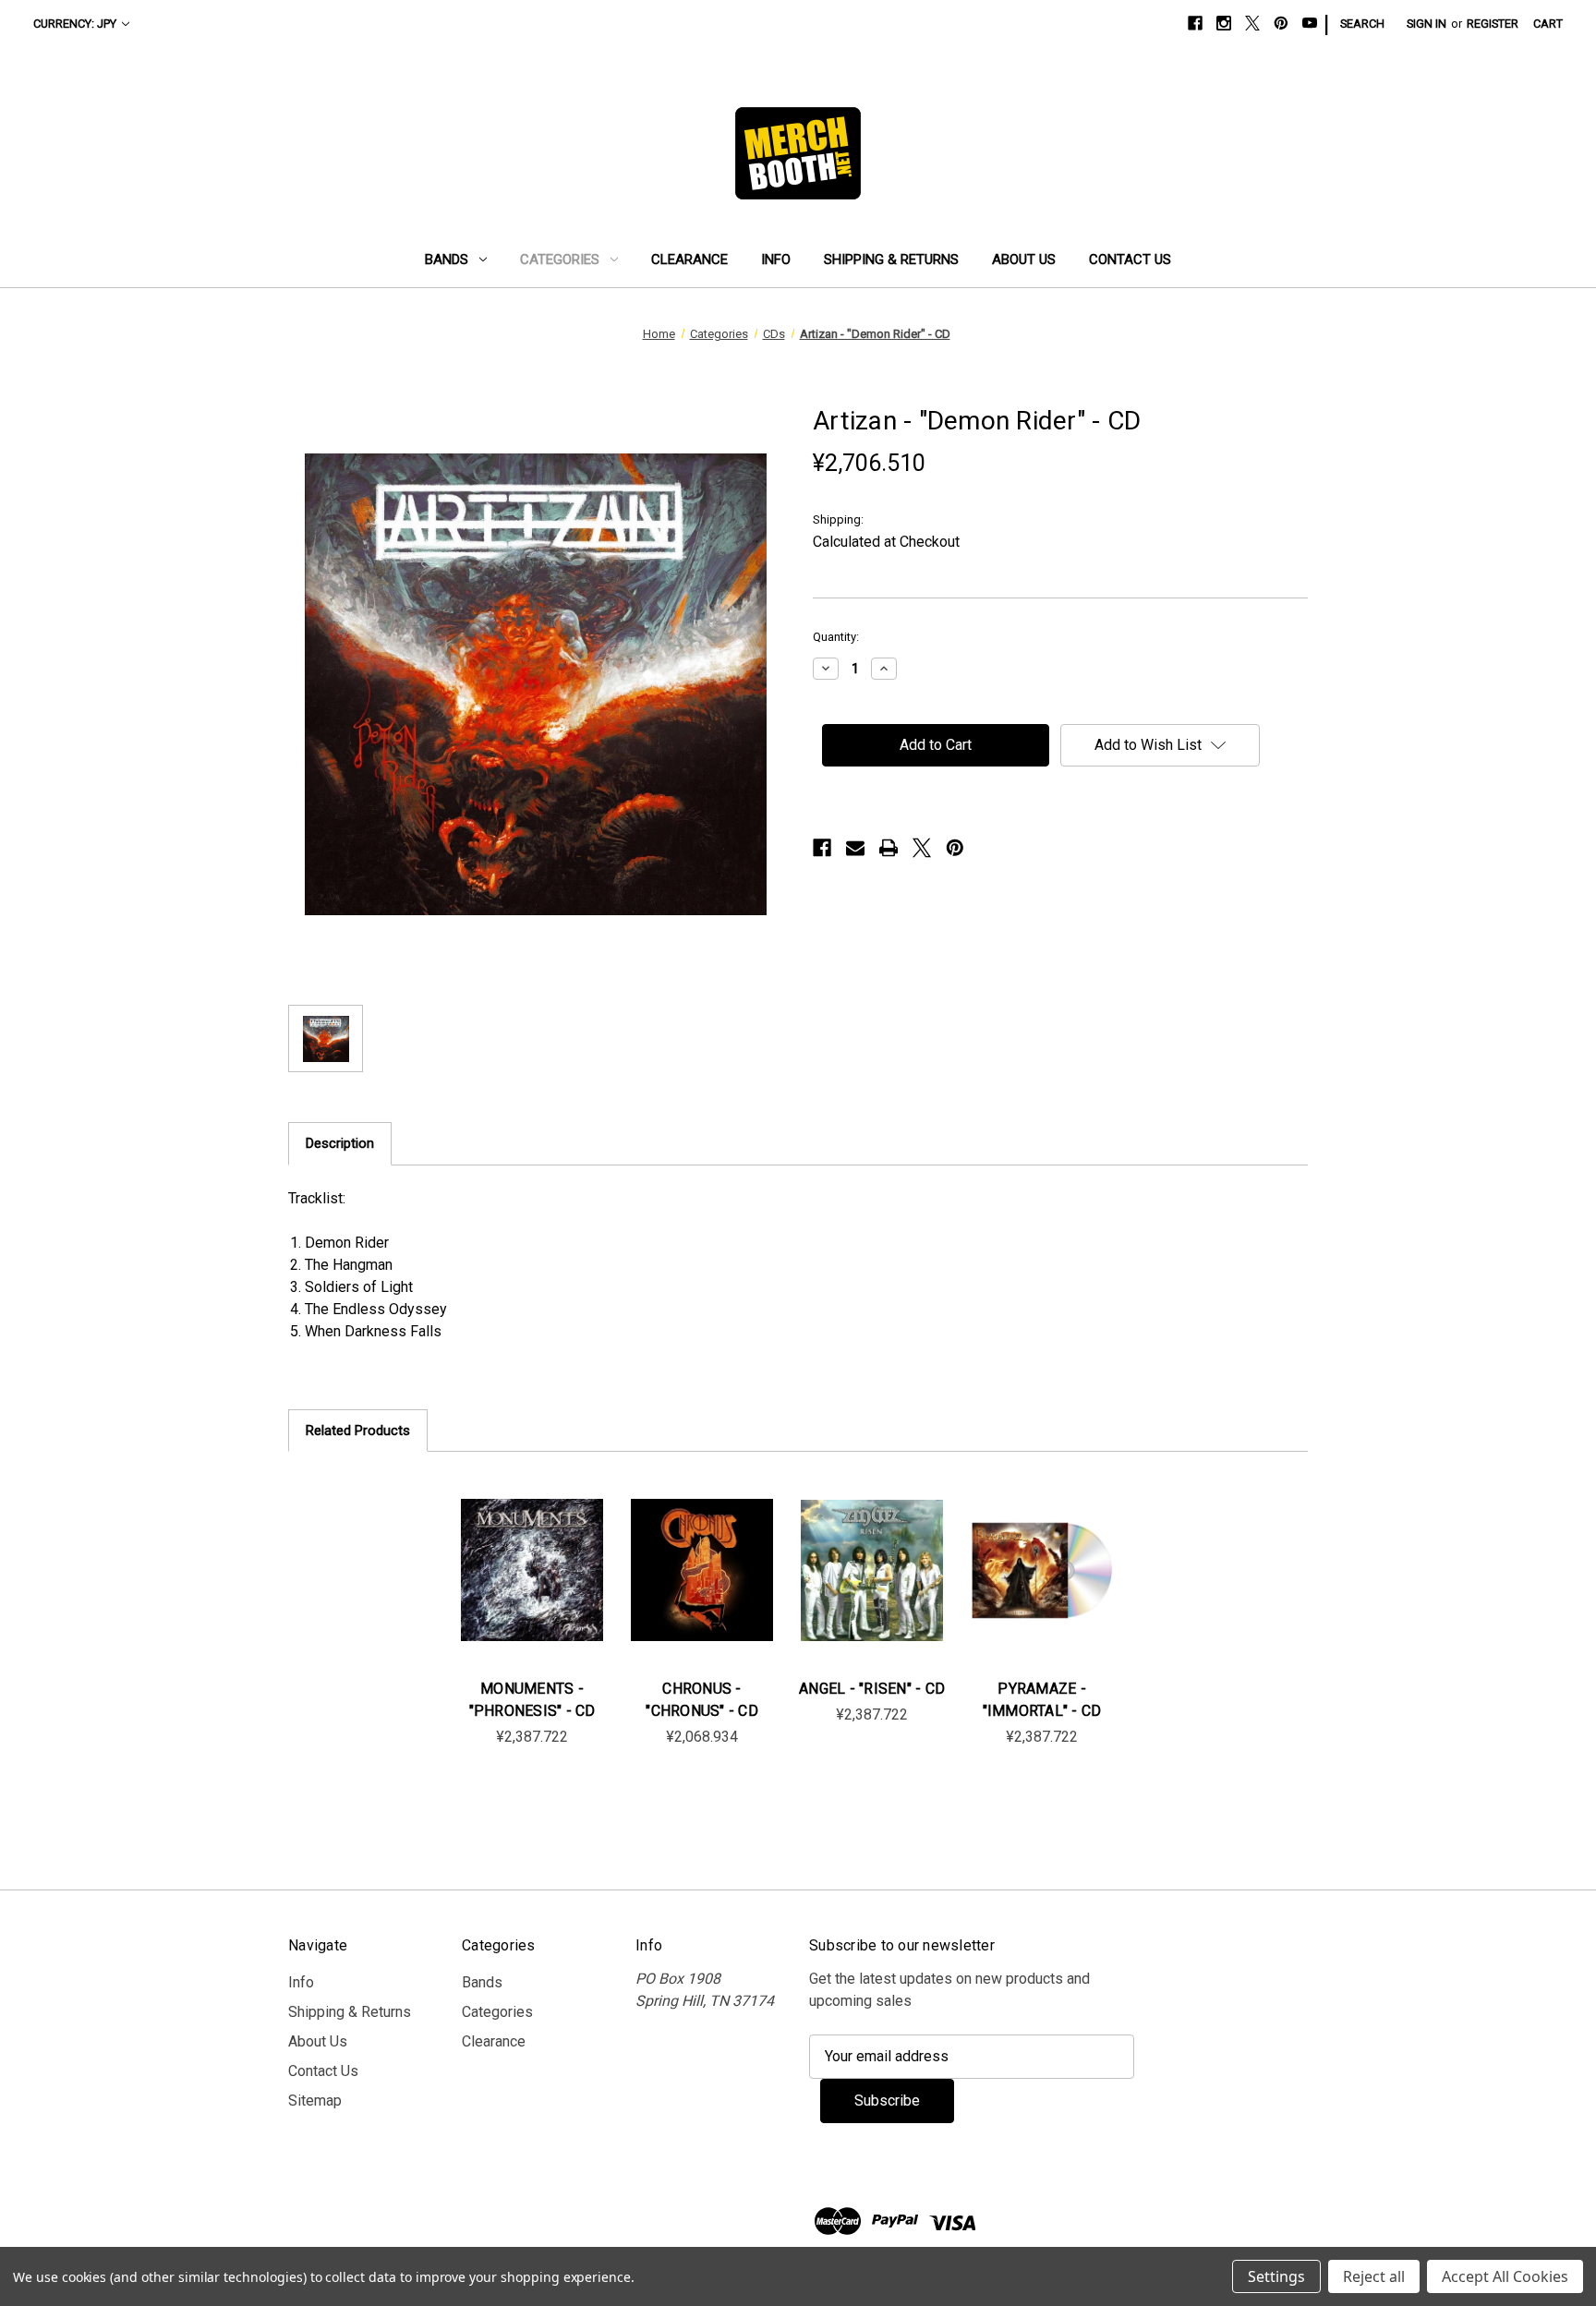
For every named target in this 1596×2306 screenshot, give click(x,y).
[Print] (889, 848)
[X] (1252, 23)
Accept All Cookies (1505, 2276)
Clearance (689, 260)
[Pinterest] (1281, 23)
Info (776, 260)
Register (1493, 24)
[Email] (855, 848)
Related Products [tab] (358, 1431)
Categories (560, 260)
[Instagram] (1224, 23)
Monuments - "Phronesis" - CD (532, 1700)
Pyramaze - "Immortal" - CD (1042, 1700)
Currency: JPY (75, 24)
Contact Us (1130, 260)
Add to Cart (532, 1588)
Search (1362, 24)
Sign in (1427, 24)
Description (340, 1143)
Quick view (530, 1551)
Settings (1276, 2276)
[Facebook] (1195, 23)
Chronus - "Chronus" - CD (702, 1700)
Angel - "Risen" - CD (872, 1689)
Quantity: (836, 637)
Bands (447, 260)
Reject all (1374, 2276)
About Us (1024, 260)
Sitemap (315, 2101)
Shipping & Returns (891, 260)
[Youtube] (1310, 23)
